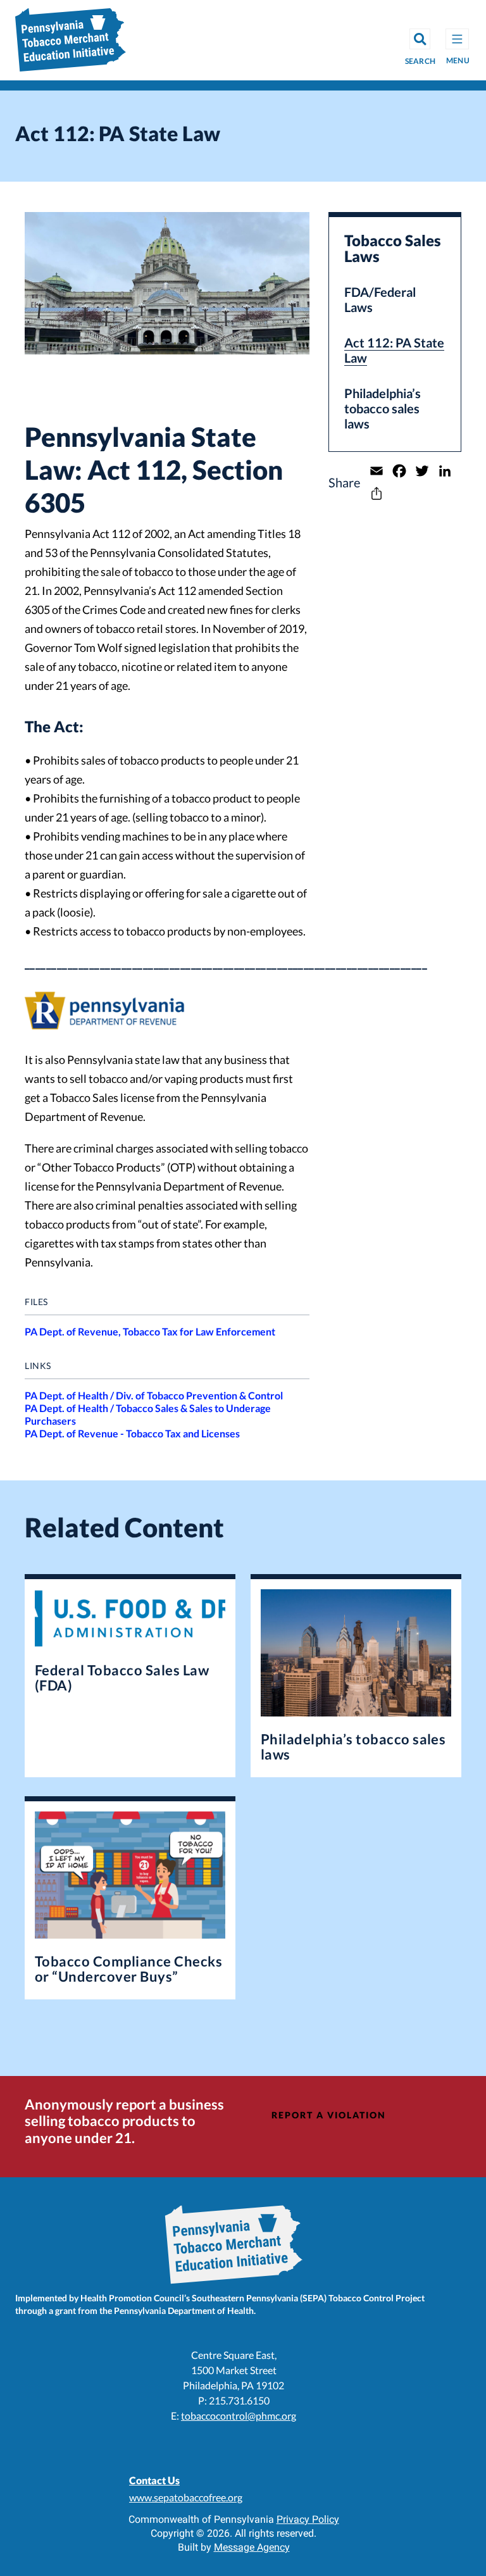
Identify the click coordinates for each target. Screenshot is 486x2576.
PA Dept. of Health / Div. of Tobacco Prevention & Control (154, 1395)
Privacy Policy (308, 2519)
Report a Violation (329, 2115)
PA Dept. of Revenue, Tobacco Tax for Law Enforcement (150, 1331)
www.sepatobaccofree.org (186, 2497)
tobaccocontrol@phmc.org (239, 2416)
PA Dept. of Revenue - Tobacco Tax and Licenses (132, 1433)
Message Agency (252, 2547)
